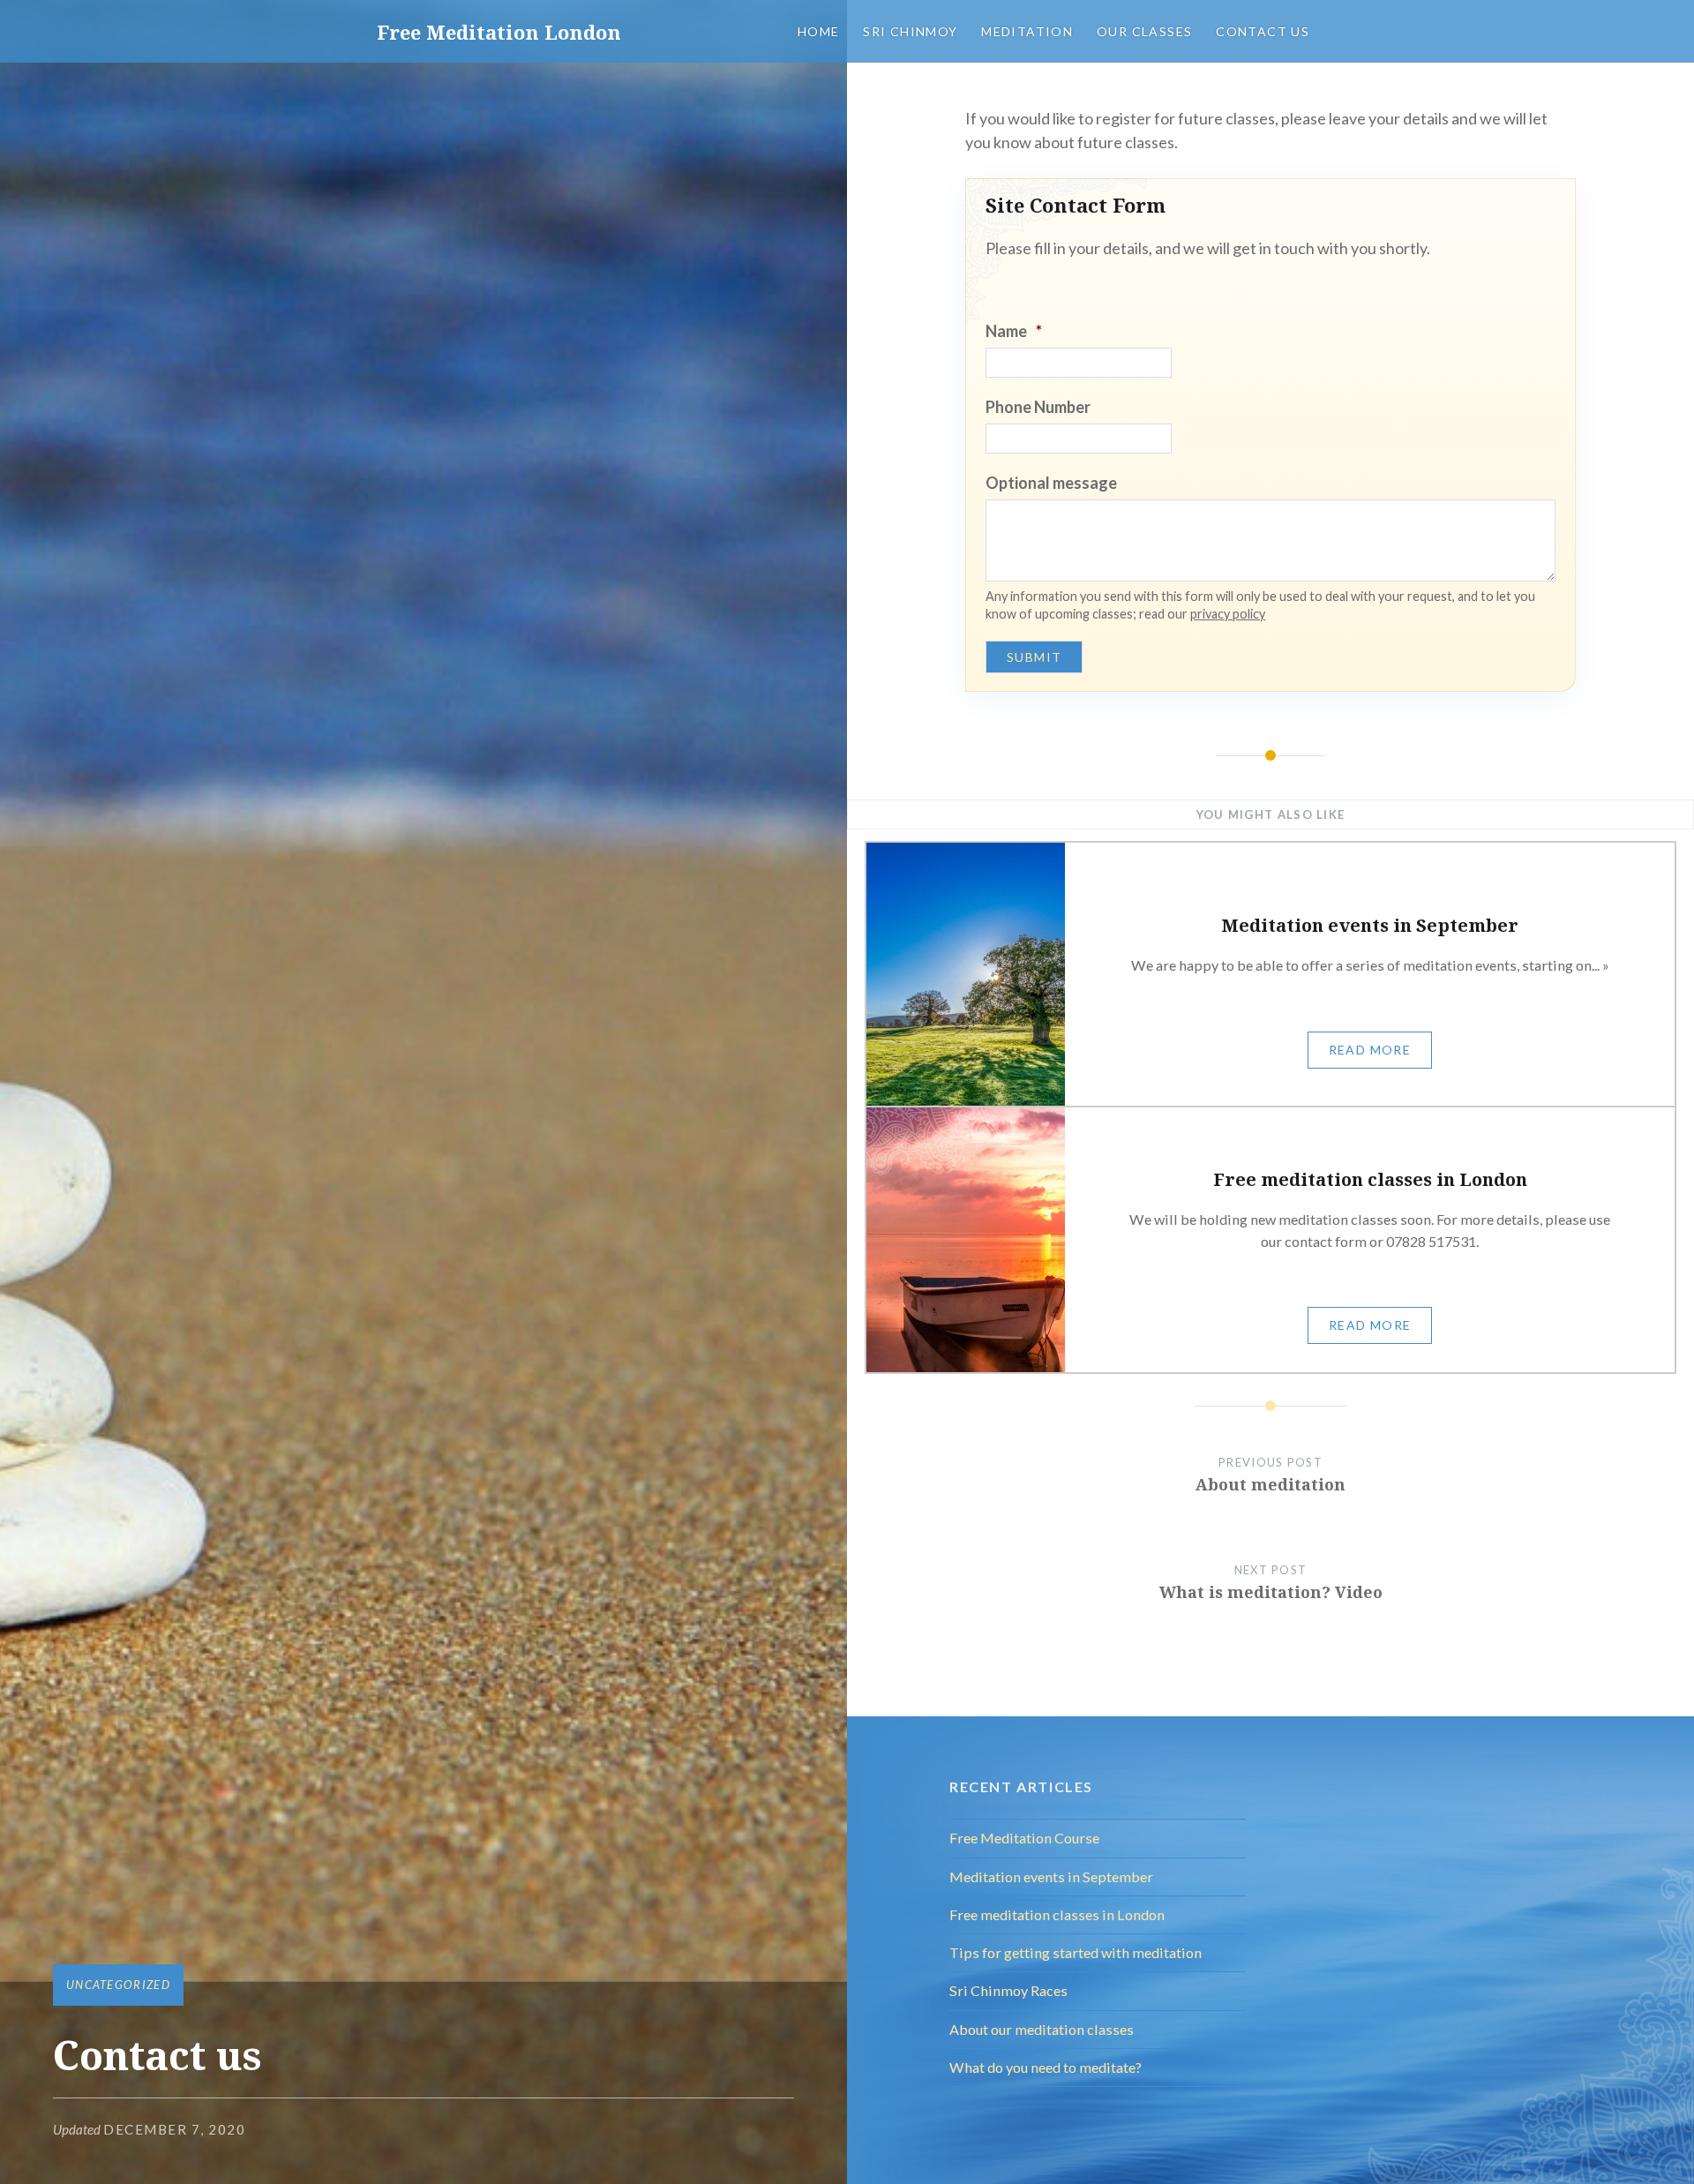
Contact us (1263, 31)
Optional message (1051, 483)
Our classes (1144, 31)
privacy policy (1228, 614)
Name (1014, 331)
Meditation (1027, 31)
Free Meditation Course (1024, 1838)
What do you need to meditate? (1046, 2067)
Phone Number (1038, 407)
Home (819, 31)
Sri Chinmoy (910, 31)
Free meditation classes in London (1057, 1914)
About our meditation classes (1042, 2029)
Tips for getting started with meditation (1076, 1952)
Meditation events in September (1051, 1876)
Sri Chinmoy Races (1008, 1990)
